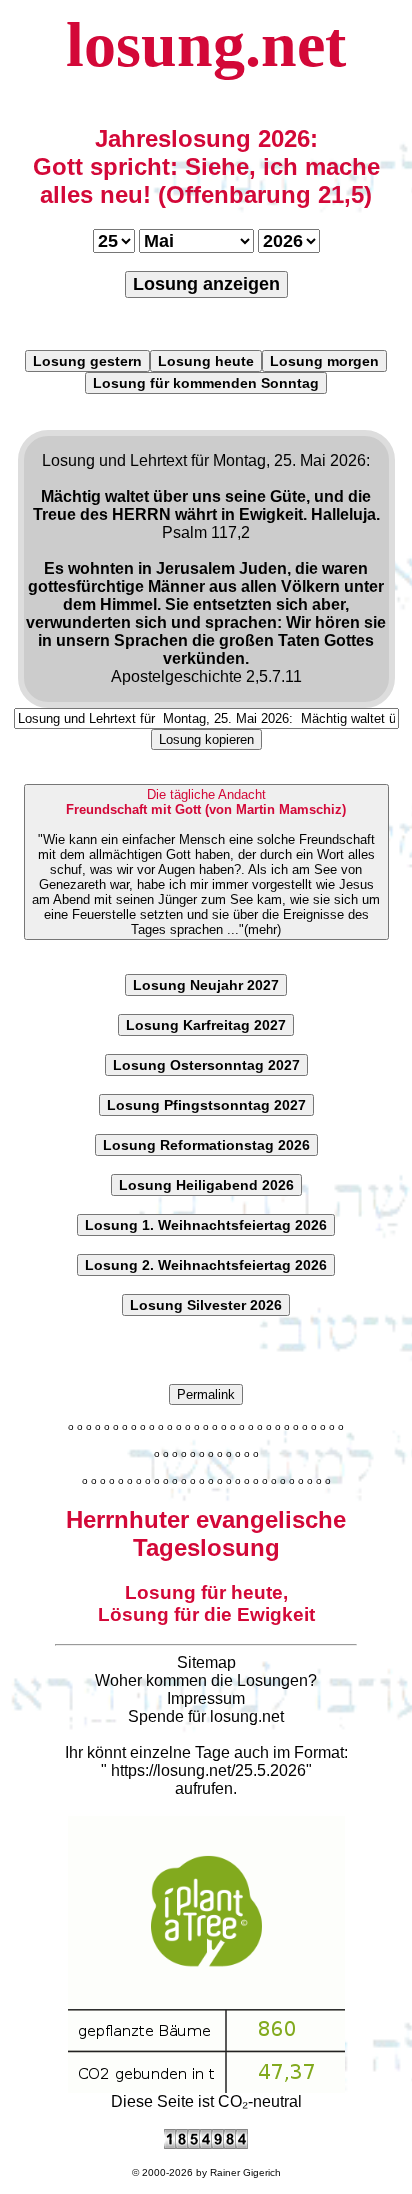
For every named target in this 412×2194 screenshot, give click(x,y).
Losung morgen (324, 361)
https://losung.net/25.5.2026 (208, 1770)
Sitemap (206, 1662)
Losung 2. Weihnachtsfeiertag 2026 (206, 1265)
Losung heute (206, 361)
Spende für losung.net (206, 1716)
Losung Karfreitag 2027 (206, 1025)
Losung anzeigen (206, 284)
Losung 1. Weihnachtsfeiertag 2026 (206, 1225)
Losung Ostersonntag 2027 (206, 1065)
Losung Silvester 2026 (206, 1305)
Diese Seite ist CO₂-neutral (206, 2101)
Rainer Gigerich (245, 2172)
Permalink (206, 1394)
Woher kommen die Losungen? (206, 1680)
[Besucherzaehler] (206, 2143)
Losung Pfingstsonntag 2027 (206, 1105)
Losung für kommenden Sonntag (206, 383)
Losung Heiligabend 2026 (206, 1185)
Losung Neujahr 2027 (206, 985)
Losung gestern (87, 361)
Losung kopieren (206, 739)
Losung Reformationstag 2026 (206, 1145)
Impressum (206, 1698)
